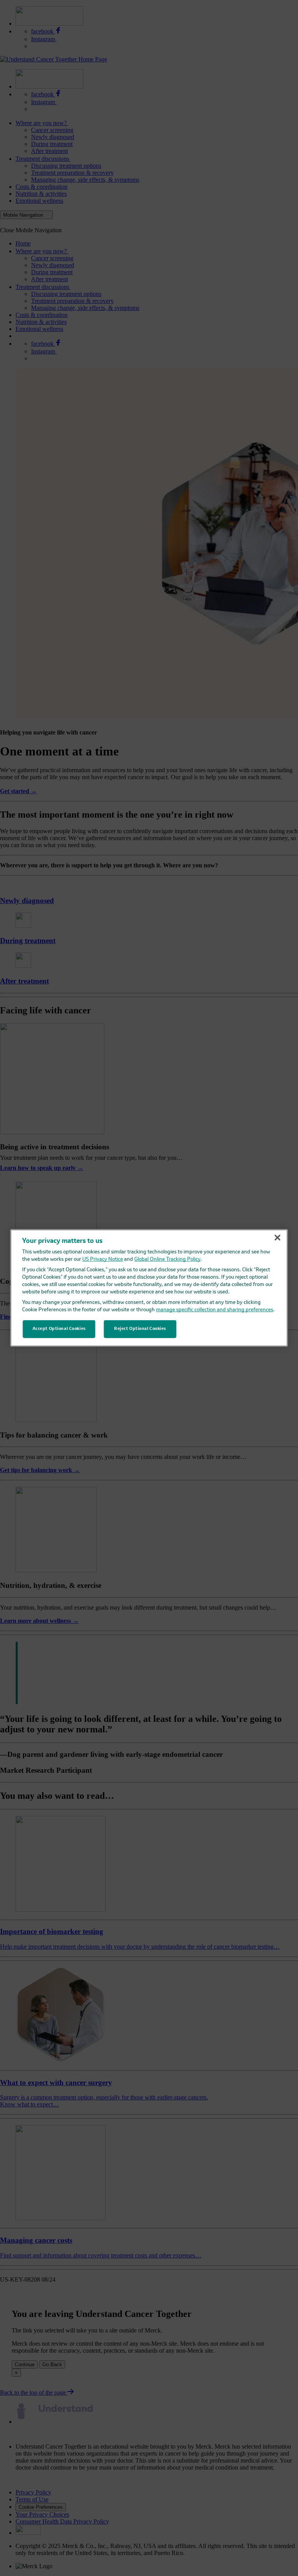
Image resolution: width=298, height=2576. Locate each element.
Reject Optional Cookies (140, 1329)
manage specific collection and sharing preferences (215, 1310)
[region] (149, 1288)
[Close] (277, 1238)
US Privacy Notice (103, 1259)
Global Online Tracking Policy (167, 1259)
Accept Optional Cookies (59, 1329)
